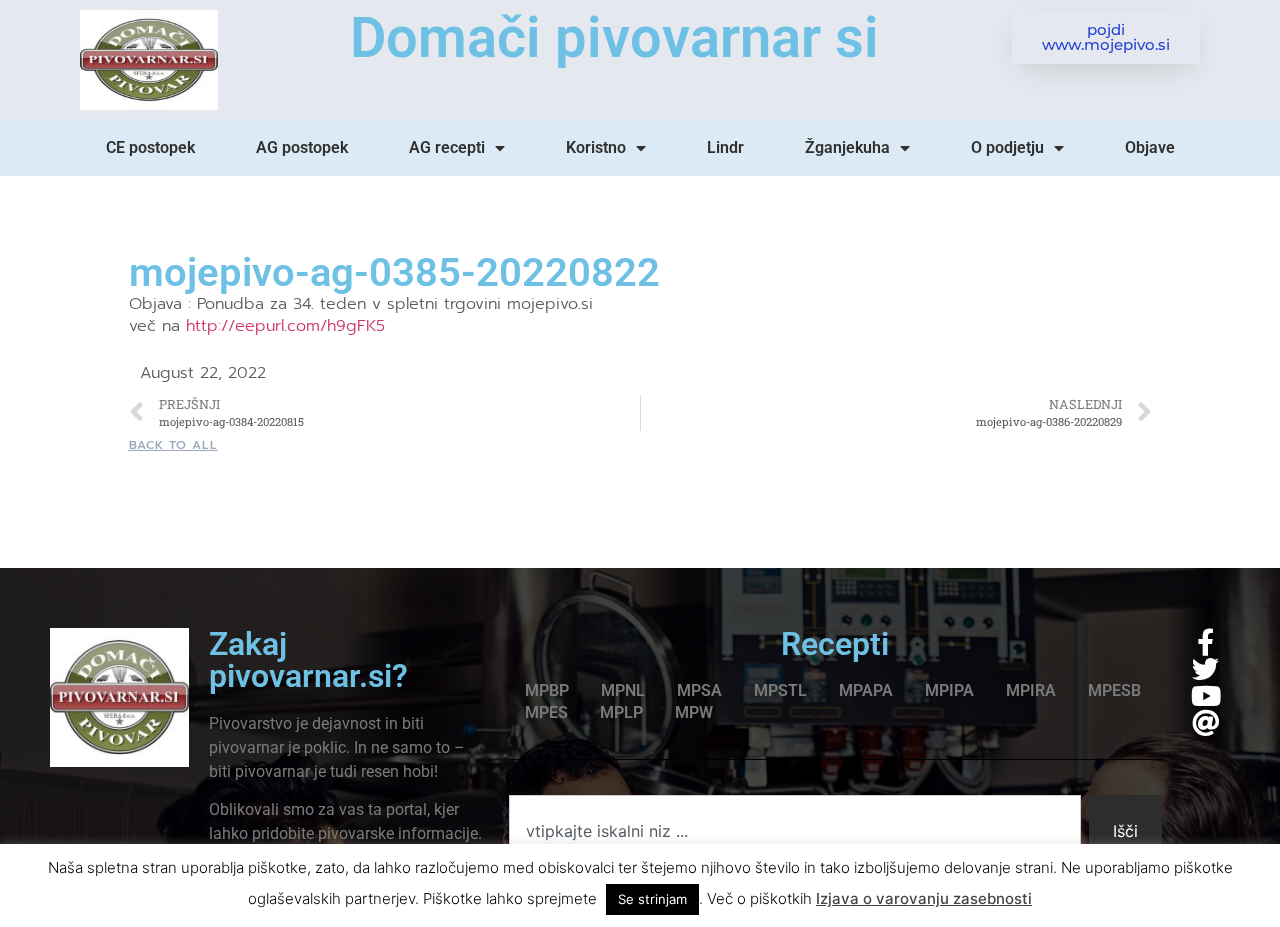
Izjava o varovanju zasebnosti (924, 898)
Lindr (725, 147)
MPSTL (780, 690)
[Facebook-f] (1205, 641)
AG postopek (302, 147)
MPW (694, 712)
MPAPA (866, 690)
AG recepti (447, 147)
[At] (1205, 722)
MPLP (621, 712)
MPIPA (949, 690)
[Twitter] (1205, 668)
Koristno (596, 147)
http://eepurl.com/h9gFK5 (285, 326)
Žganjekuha (847, 147)
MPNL (623, 690)
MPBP (547, 690)
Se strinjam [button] (652, 899)
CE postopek (150, 147)
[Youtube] (1205, 695)
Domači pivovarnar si (614, 38)
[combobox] (795, 831)
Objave (1150, 147)
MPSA (699, 690)
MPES (546, 712)
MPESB (1114, 690)
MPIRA (1031, 690)
